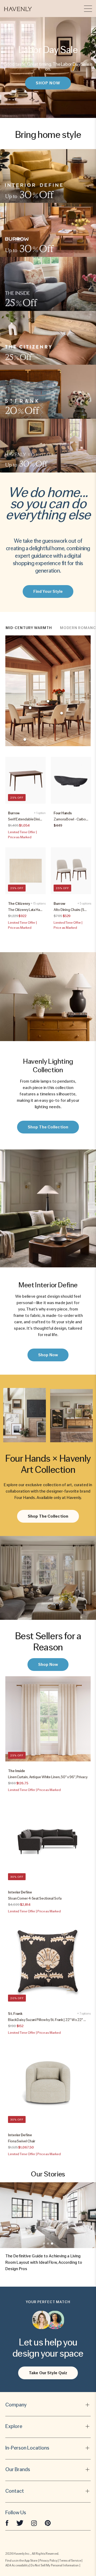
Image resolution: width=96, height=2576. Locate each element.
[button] (18, 9)
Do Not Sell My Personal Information (55, 2565)
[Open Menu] (88, 9)
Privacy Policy (48, 2561)
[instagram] (34, 2523)
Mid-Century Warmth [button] (29, 628)
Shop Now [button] (48, 83)
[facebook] (7, 2523)
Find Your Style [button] (48, 591)
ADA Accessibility (17, 2565)
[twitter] (20, 2523)
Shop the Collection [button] (48, 1127)
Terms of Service (70, 2561)
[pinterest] (48, 2523)
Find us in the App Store (21, 2561)
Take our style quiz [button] (48, 2373)
